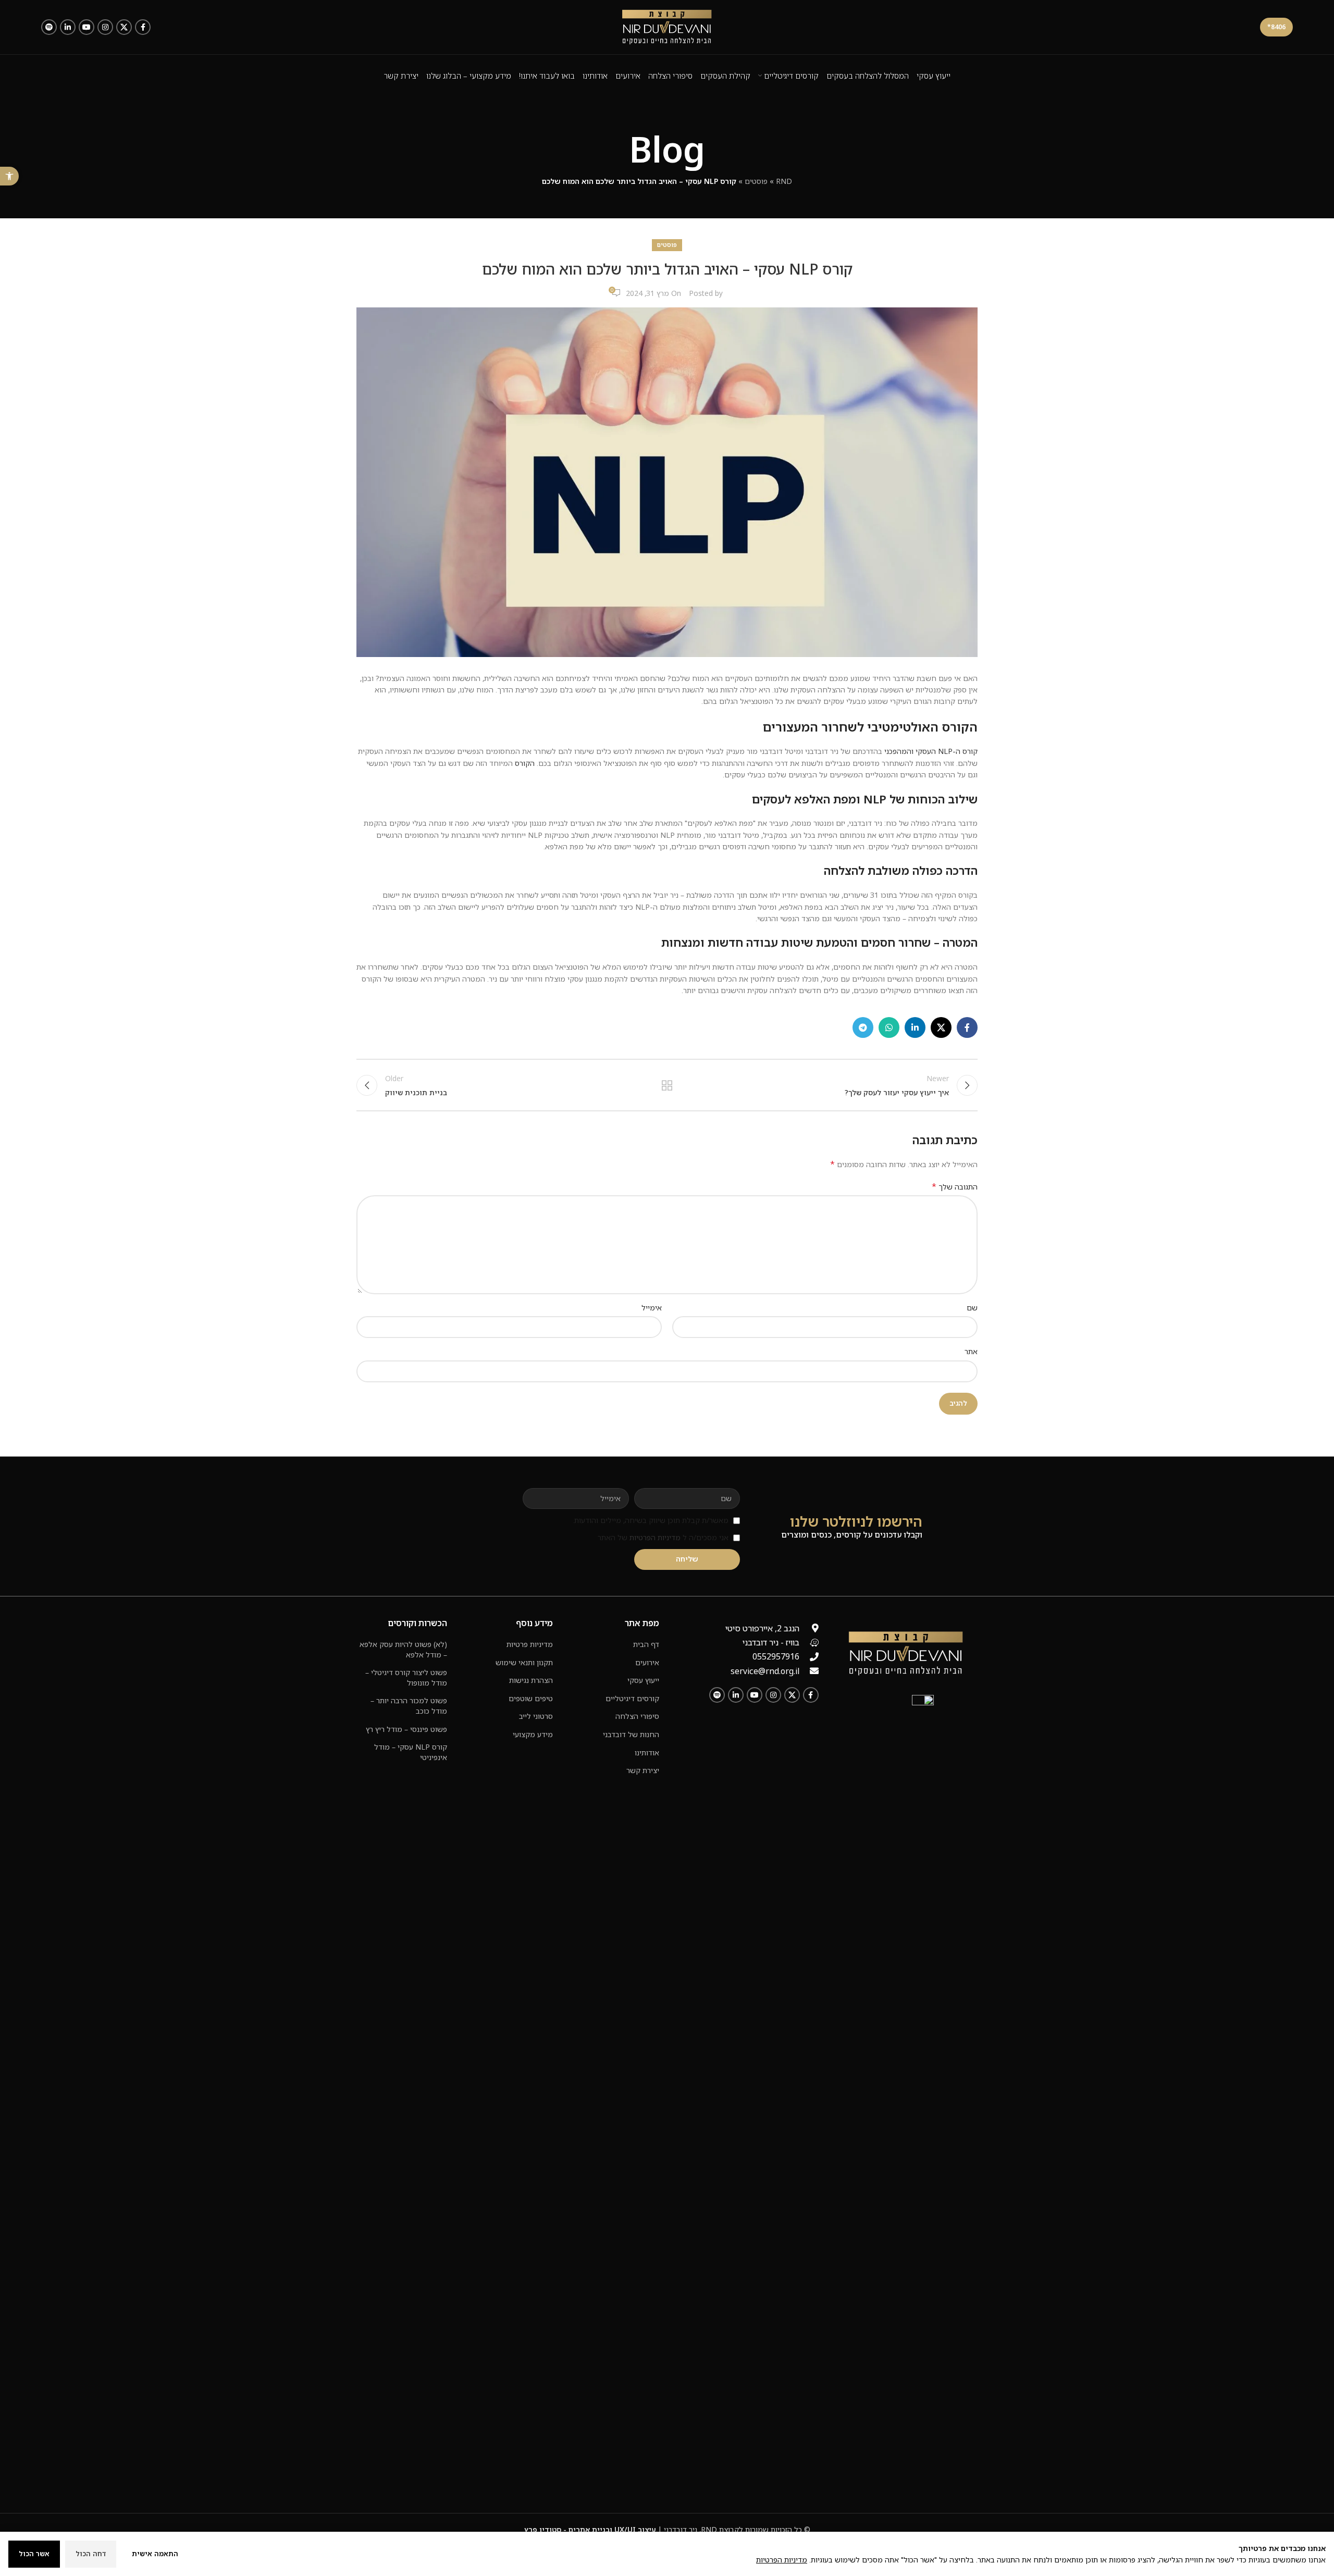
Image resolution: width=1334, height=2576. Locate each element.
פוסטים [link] (756, 181)
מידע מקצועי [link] (533, 1734)
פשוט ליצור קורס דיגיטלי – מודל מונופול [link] (406, 1677)
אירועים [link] (647, 1662)
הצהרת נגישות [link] (531, 1680)
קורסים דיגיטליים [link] (632, 1698)
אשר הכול (34, 2554)
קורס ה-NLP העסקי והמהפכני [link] (931, 751)
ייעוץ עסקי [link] (643, 1680)
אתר (971, 1351)
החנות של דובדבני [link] (631, 1734)
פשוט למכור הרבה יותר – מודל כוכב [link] (409, 1706)
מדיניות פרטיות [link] (530, 1644)
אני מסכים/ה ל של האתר (663, 1537)
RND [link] (784, 181)
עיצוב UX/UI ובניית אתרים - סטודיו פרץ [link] (590, 2529)
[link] (9, 176)
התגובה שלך (955, 1187)
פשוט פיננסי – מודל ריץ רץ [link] (406, 1729)
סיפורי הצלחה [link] (637, 1716)
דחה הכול (91, 2554)
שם (972, 1308)
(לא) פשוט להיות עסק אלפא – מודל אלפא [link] (403, 1649)
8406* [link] (1276, 27)
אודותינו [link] (647, 1753)
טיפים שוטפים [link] (531, 1698)
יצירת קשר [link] (643, 1770)
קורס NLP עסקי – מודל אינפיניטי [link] (411, 1752)
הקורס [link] (525, 763)
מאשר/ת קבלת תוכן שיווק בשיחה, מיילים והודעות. (651, 1520)
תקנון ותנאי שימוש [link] (524, 1662)
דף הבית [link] (646, 1644)
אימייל (652, 1308)
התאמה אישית (155, 2554)
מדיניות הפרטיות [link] (655, 1537)
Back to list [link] (667, 1085)
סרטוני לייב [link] (536, 1716)
